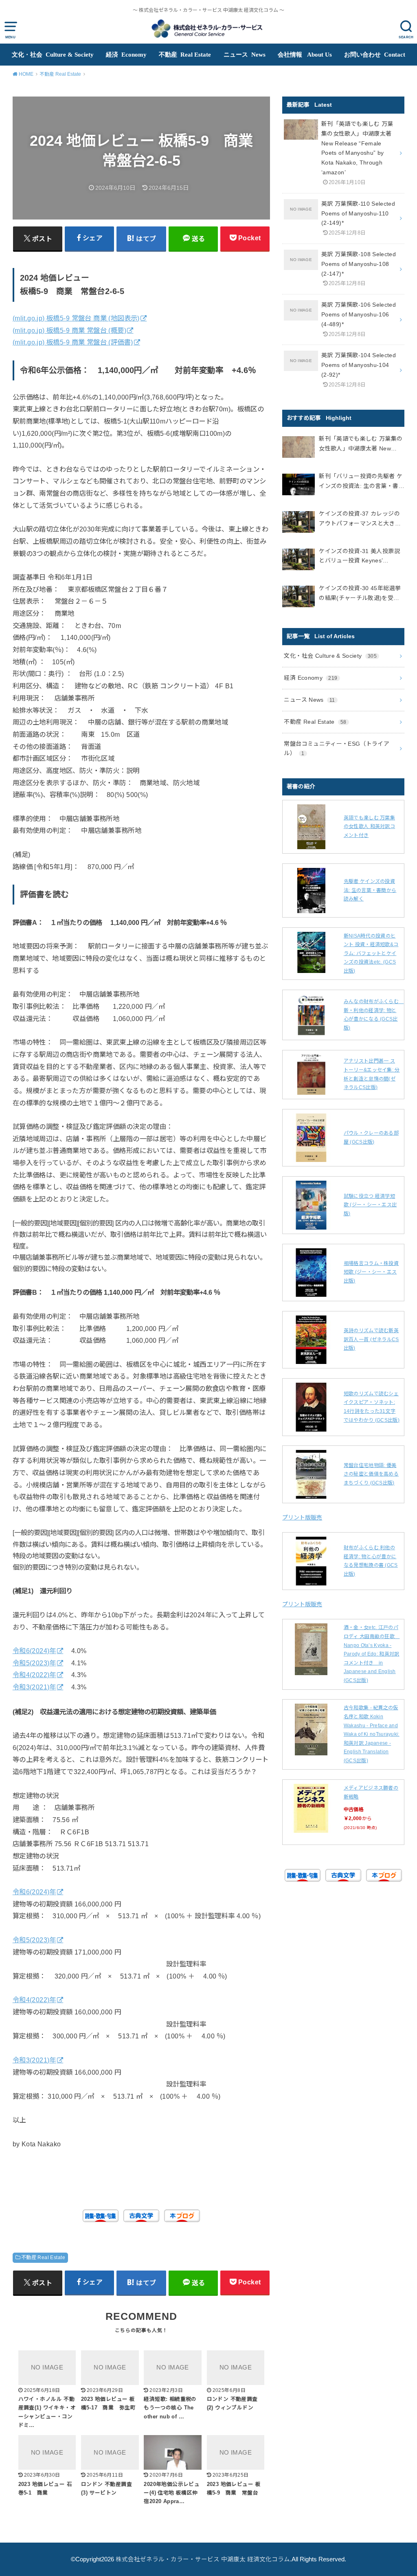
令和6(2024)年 (34, 1651)
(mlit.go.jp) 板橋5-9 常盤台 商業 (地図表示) (76, 318)
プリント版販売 (302, 1517)
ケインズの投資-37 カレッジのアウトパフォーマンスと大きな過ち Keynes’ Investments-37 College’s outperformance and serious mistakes (360, 519)
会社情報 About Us (305, 55)
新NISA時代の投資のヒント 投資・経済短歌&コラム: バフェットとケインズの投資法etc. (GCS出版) (371, 953)
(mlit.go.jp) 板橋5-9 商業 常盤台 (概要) (69, 330)
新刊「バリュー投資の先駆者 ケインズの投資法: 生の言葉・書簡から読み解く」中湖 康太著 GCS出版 (362, 482)
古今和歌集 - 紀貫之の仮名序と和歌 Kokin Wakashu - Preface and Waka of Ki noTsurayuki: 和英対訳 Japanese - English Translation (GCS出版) (372, 1734)
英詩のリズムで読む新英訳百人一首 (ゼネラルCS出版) (371, 1339)
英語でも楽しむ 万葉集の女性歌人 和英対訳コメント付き (369, 827)
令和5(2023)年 (34, 1663)
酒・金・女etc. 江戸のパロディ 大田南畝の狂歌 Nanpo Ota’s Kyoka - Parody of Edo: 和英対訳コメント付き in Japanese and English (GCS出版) (372, 1654)
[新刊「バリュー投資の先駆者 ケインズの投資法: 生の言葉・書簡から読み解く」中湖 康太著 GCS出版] (298, 486)
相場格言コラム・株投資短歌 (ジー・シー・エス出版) (371, 1272)
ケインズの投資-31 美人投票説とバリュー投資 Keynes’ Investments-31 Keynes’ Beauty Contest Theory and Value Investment (361, 557)
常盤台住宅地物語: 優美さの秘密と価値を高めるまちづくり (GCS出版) (371, 1474)
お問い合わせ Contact (375, 55)
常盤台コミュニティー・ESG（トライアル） (337, 749)
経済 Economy (126, 55)
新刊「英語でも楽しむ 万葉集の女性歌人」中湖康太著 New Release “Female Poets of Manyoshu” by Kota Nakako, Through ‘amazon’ (361, 445)
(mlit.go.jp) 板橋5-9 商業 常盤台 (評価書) (73, 342)
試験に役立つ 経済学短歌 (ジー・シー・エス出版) (370, 1205)
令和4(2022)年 (34, 1675)
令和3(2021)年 (34, 1687)
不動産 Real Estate (185, 55)
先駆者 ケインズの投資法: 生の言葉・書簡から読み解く (370, 890)
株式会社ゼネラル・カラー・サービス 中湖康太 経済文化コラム (203, 2559)
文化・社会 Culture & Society (53, 55)
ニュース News (245, 55)
